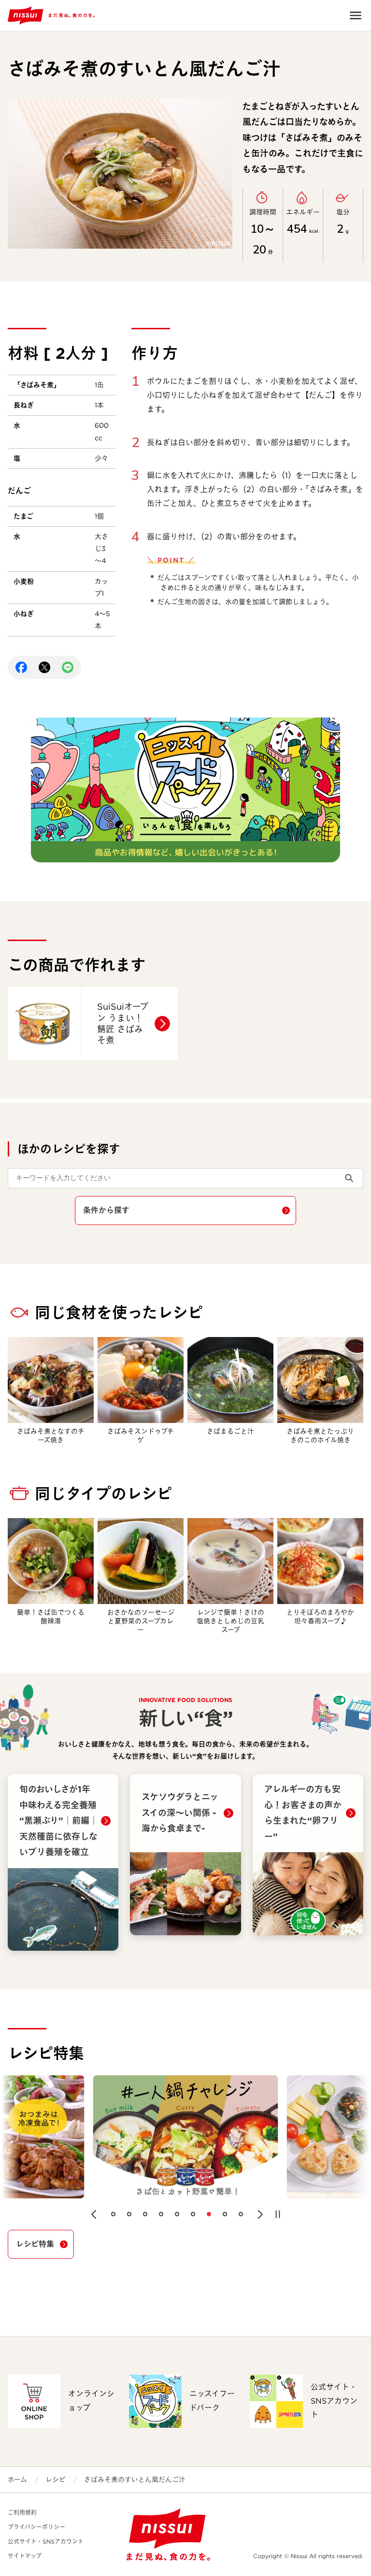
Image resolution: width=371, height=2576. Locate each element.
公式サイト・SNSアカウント (46, 2541)
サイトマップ (25, 2556)
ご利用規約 (22, 2513)
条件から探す (106, 1210)
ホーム (17, 2479)
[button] (94, 2214)
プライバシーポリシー (36, 2527)
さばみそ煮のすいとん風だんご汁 (135, 2479)
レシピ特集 (35, 2244)
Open (356, 15)
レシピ (56, 2479)
